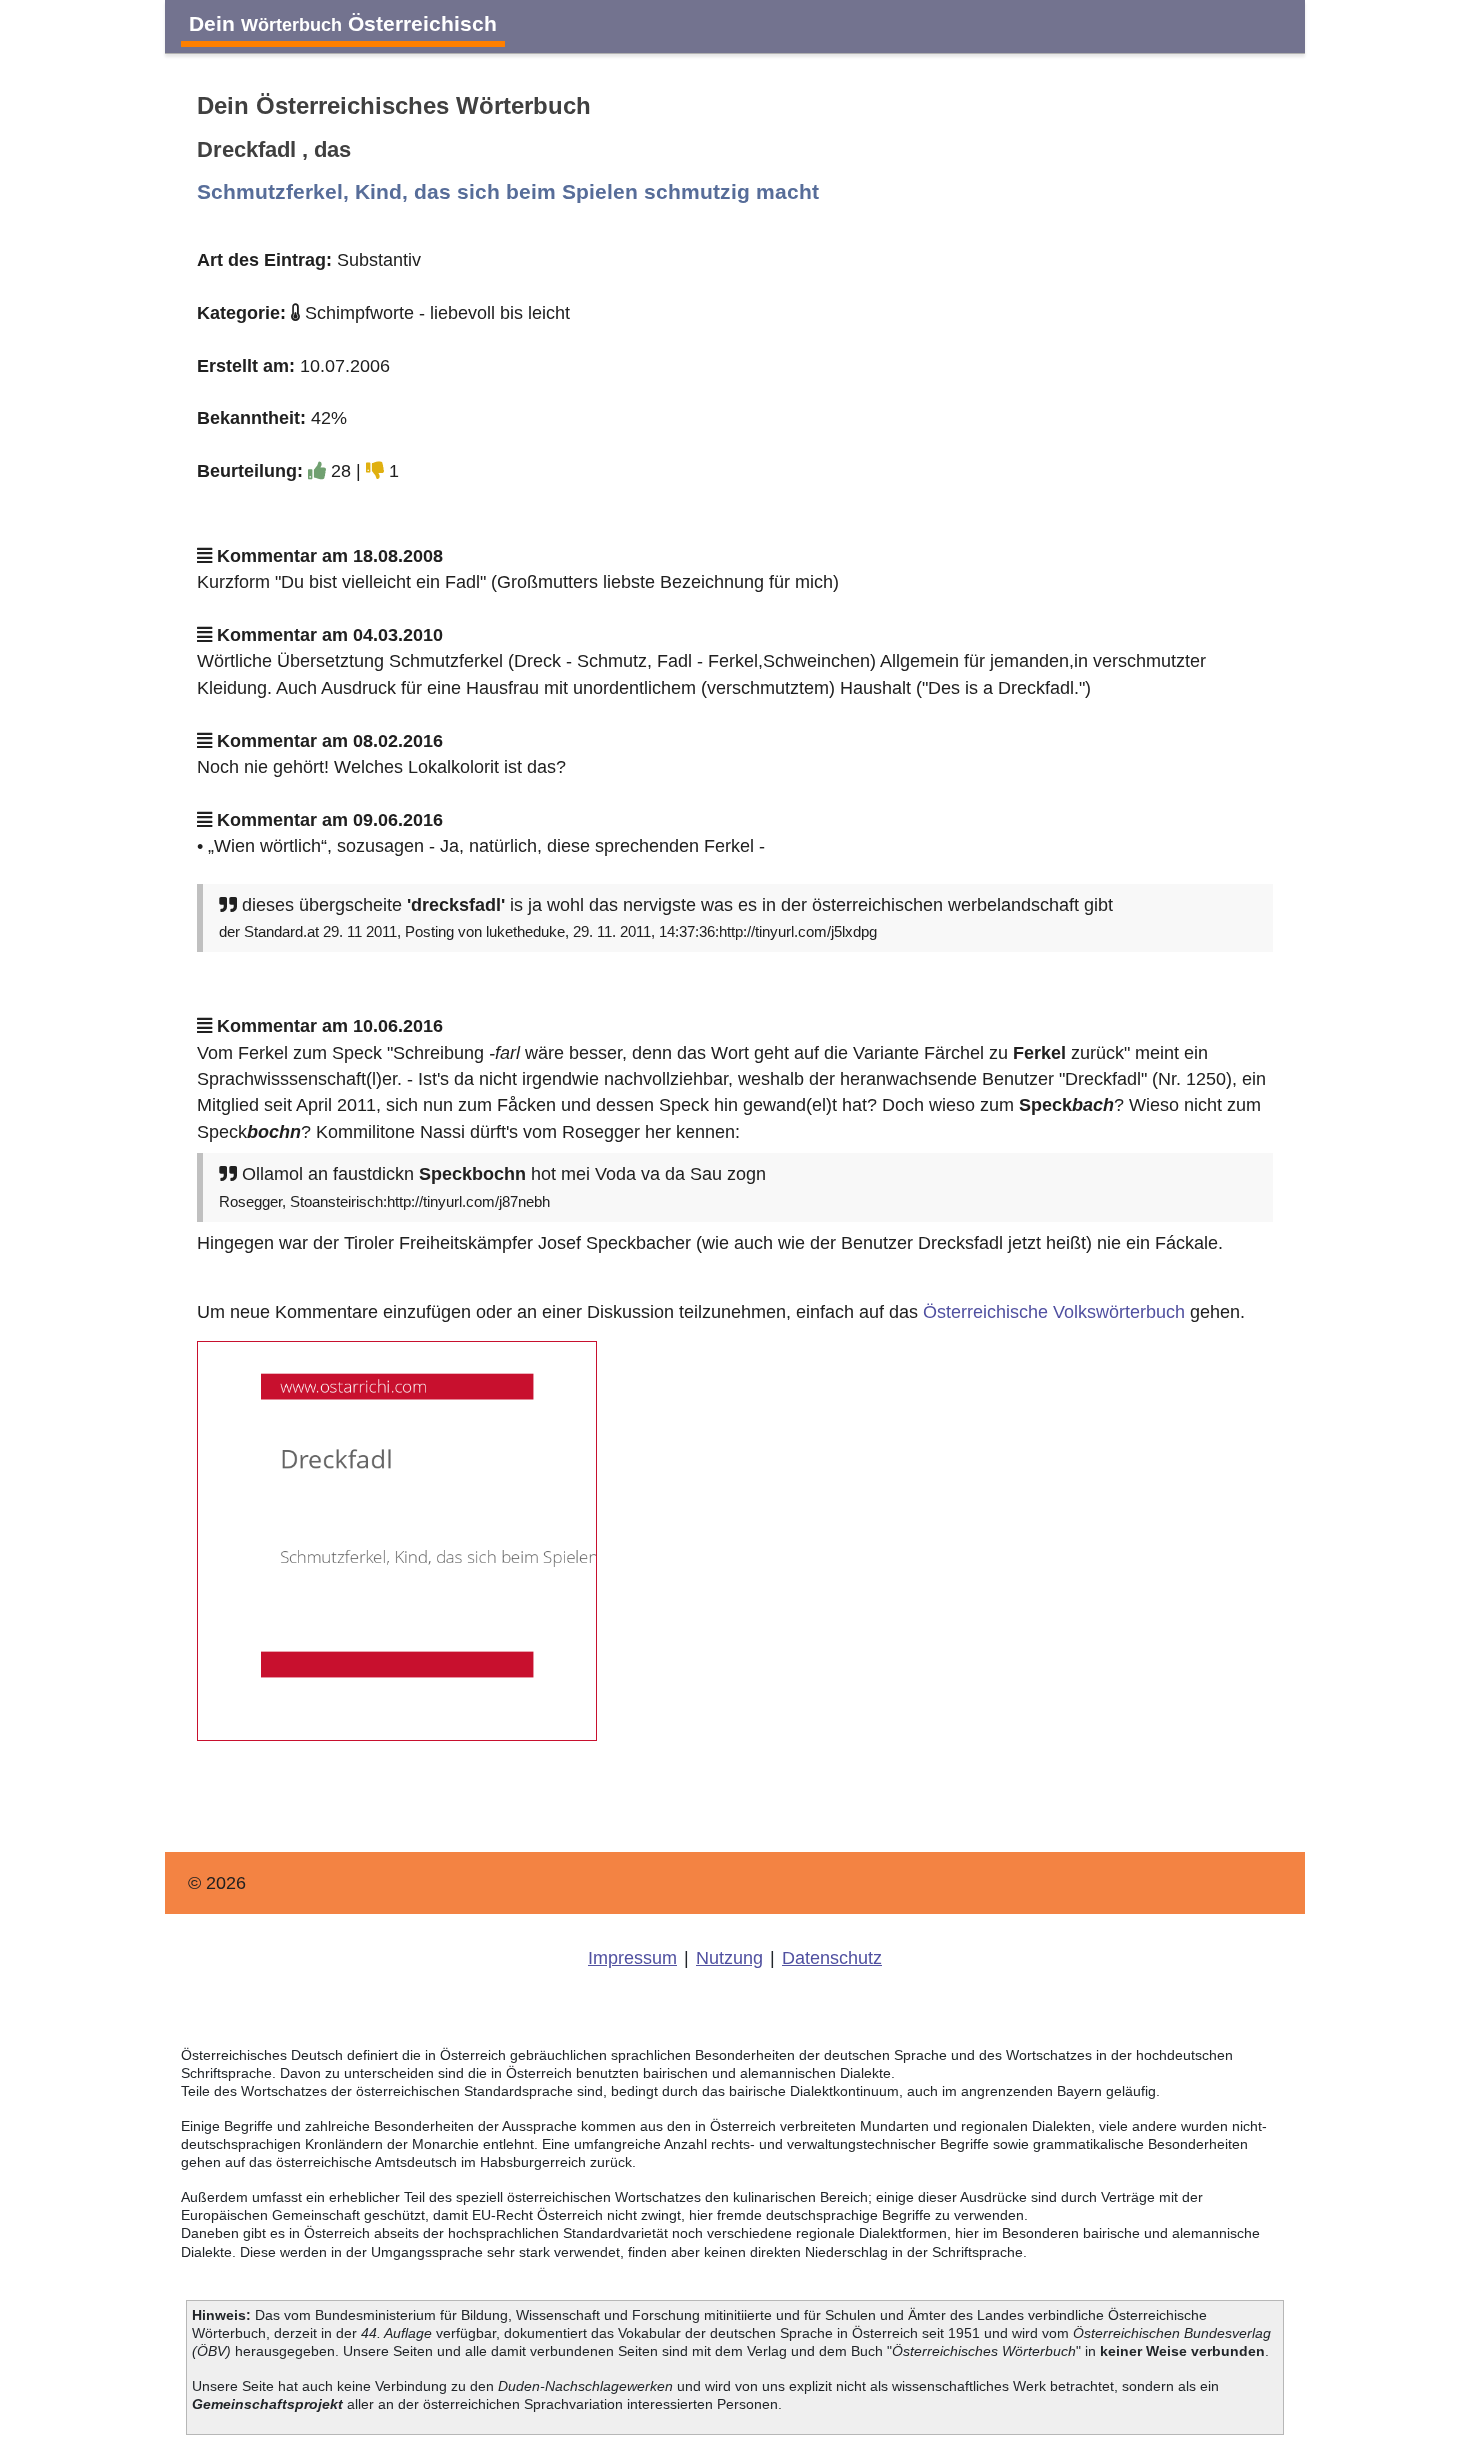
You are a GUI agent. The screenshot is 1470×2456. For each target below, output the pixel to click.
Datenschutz (832, 1958)
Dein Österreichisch (343, 23)
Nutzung (729, 1958)
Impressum (632, 1958)
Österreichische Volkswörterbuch (1054, 1312)
